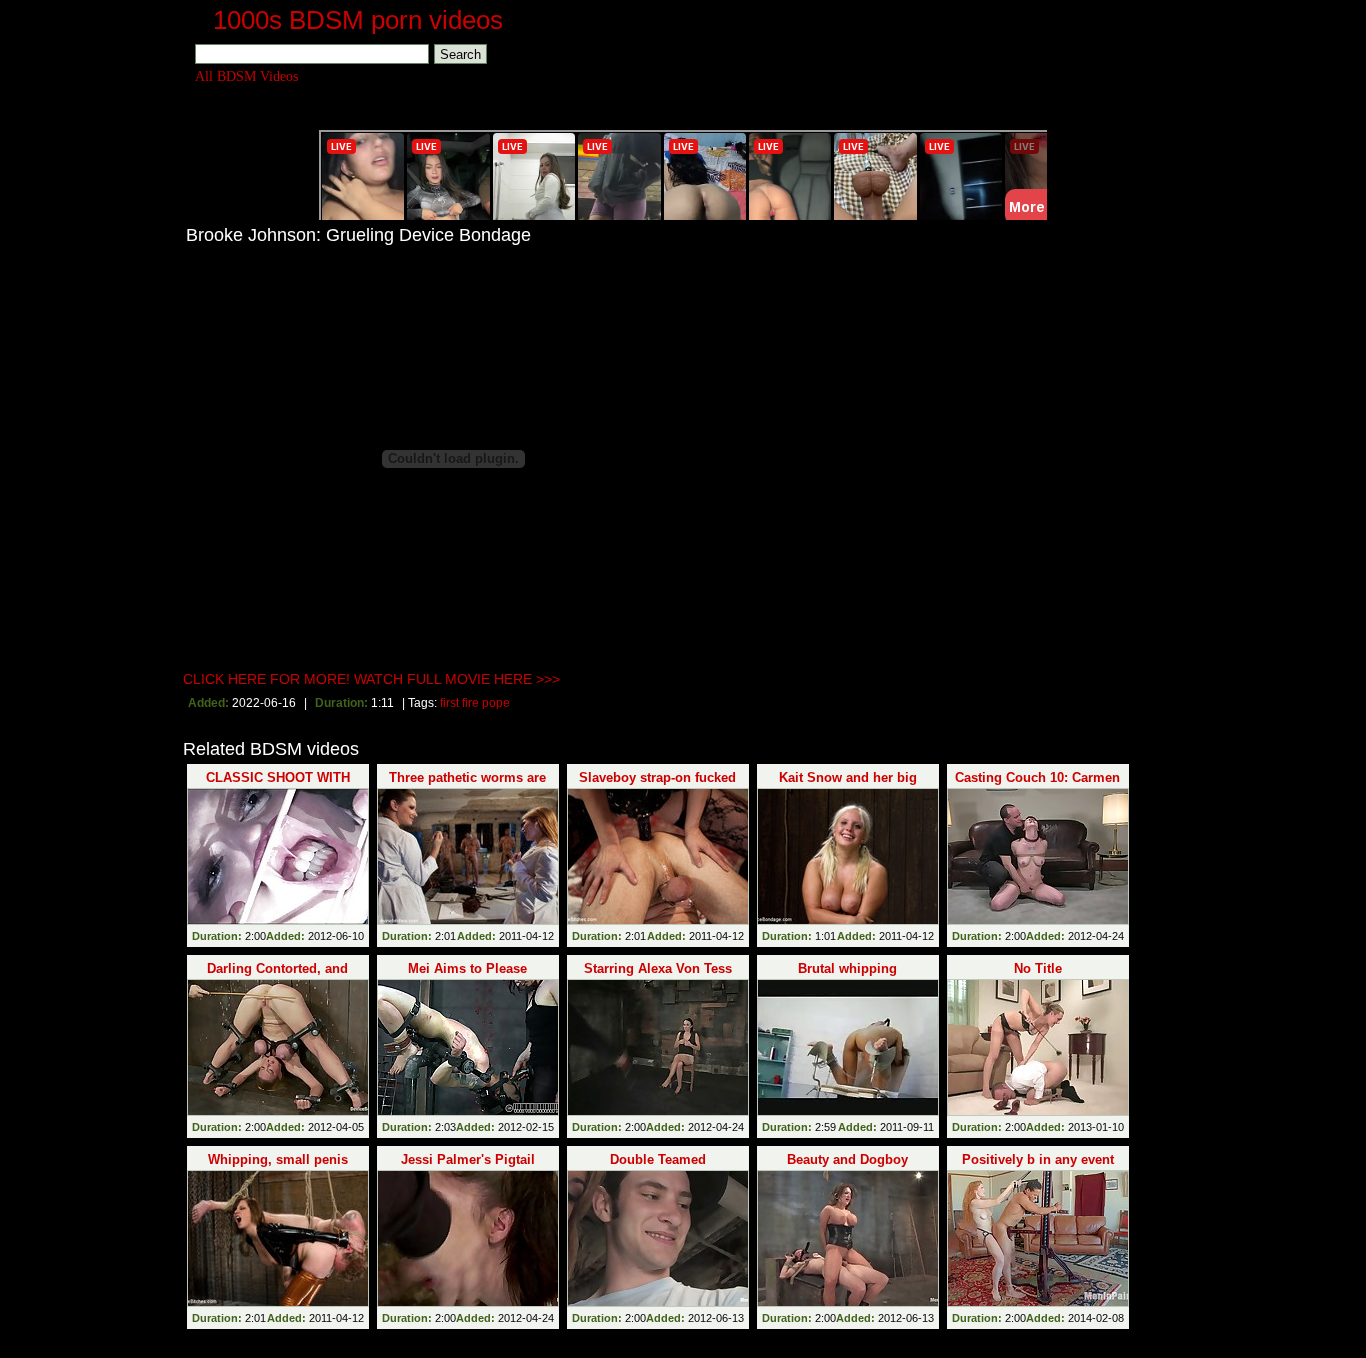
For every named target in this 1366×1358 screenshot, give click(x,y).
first (449, 703)
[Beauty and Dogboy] (848, 1238)
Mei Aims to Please (467, 968)
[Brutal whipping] (848, 1047)
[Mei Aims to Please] (468, 1047)
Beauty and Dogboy (847, 1159)
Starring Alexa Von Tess (658, 968)
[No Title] (1038, 1047)
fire (470, 703)
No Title (1038, 968)
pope (496, 703)
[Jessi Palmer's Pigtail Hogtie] (468, 1238)
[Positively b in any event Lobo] (1038, 1238)
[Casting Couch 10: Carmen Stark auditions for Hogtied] (1038, 856)
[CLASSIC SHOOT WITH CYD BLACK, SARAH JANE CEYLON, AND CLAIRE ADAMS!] (278, 856)
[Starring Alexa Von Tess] (658, 1047)
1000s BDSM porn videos (358, 20)
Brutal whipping (847, 968)
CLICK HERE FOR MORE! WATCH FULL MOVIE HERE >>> (371, 679)
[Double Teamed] (658, 1238)
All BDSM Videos (246, 76)
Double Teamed (658, 1159)
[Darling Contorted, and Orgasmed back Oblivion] (278, 1047)
